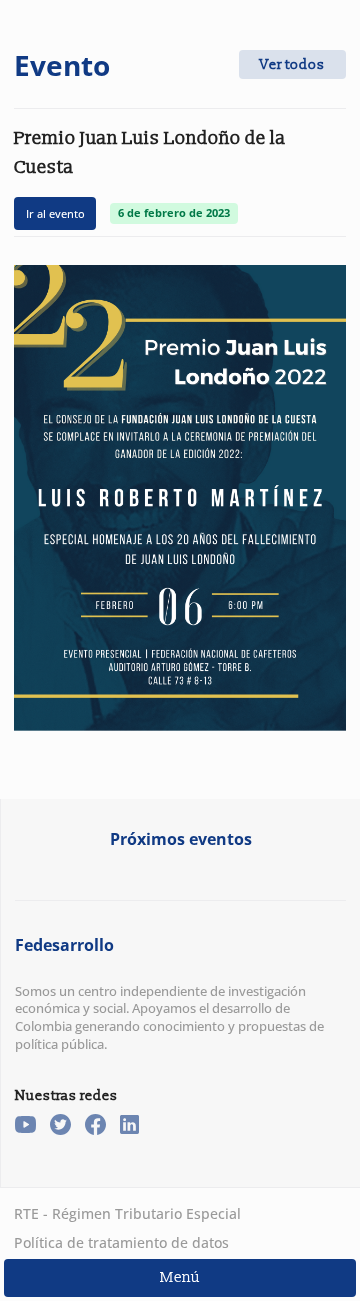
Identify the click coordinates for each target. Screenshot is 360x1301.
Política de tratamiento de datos (121, 1242)
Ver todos (292, 64)
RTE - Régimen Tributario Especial (127, 1213)
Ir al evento (55, 213)
